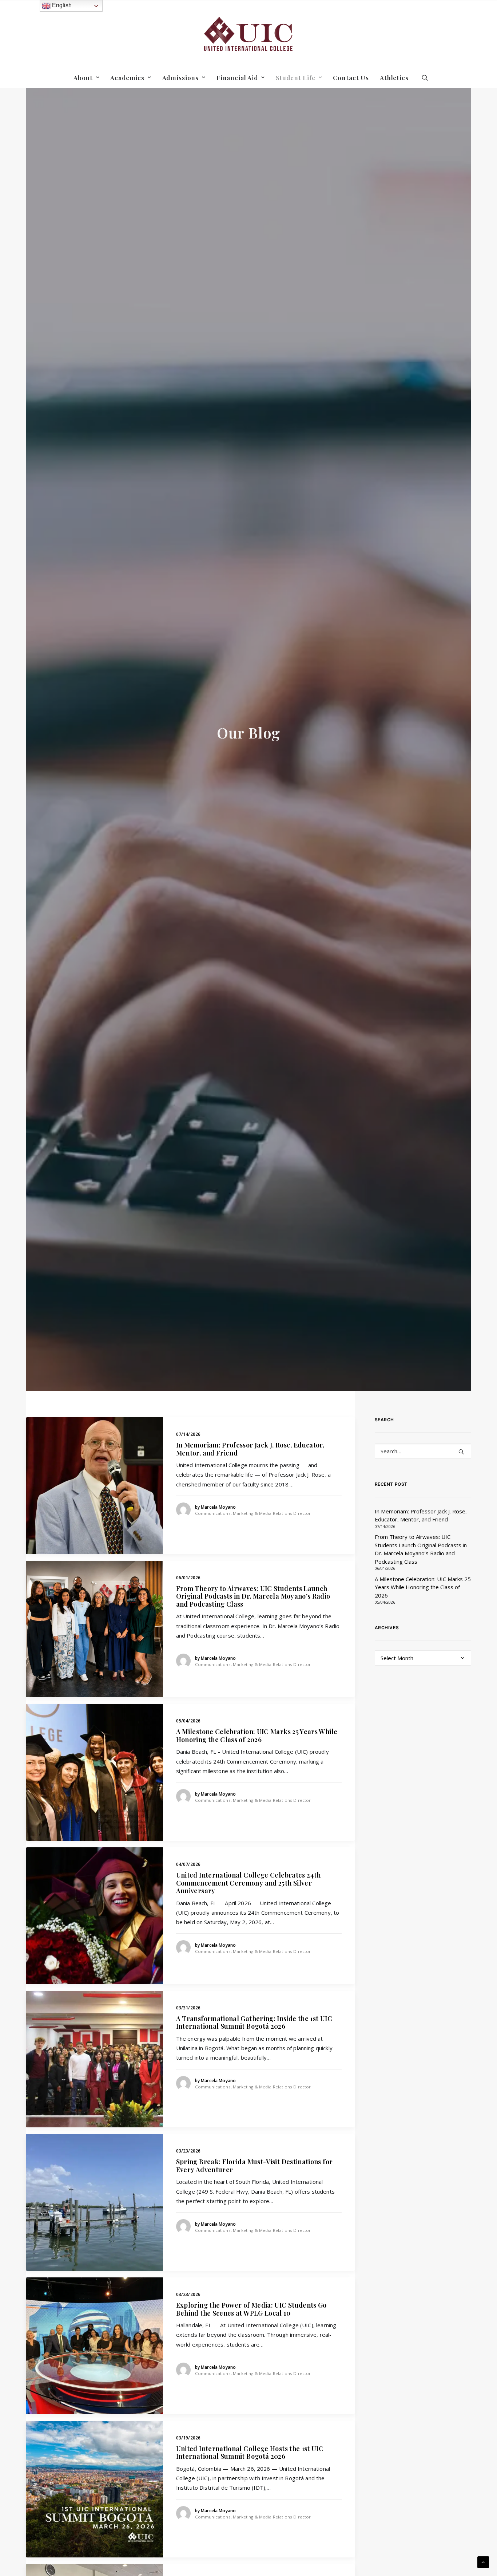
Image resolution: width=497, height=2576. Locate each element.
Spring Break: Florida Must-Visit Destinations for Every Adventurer (255, 2166)
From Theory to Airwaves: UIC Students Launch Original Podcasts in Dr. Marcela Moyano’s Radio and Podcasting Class (253, 1596)
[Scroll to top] (483, 2561)
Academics (127, 78)
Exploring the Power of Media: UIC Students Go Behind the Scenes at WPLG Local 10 (251, 2309)
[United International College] (249, 34)
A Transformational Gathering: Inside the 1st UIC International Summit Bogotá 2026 (254, 2022)
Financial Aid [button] (237, 78)
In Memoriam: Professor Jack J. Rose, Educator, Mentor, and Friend (250, 1449)
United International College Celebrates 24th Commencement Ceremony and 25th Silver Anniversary (249, 1883)
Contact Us (351, 78)
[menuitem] (86, 78)
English (61, 5)
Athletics (394, 78)
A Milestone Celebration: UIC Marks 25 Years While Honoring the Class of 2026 (257, 1736)
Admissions (181, 78)
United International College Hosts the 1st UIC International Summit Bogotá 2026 (250, 2453)
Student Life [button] (296, 78)
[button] (425, 78)
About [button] (83, 78)
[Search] (423, 1451)
